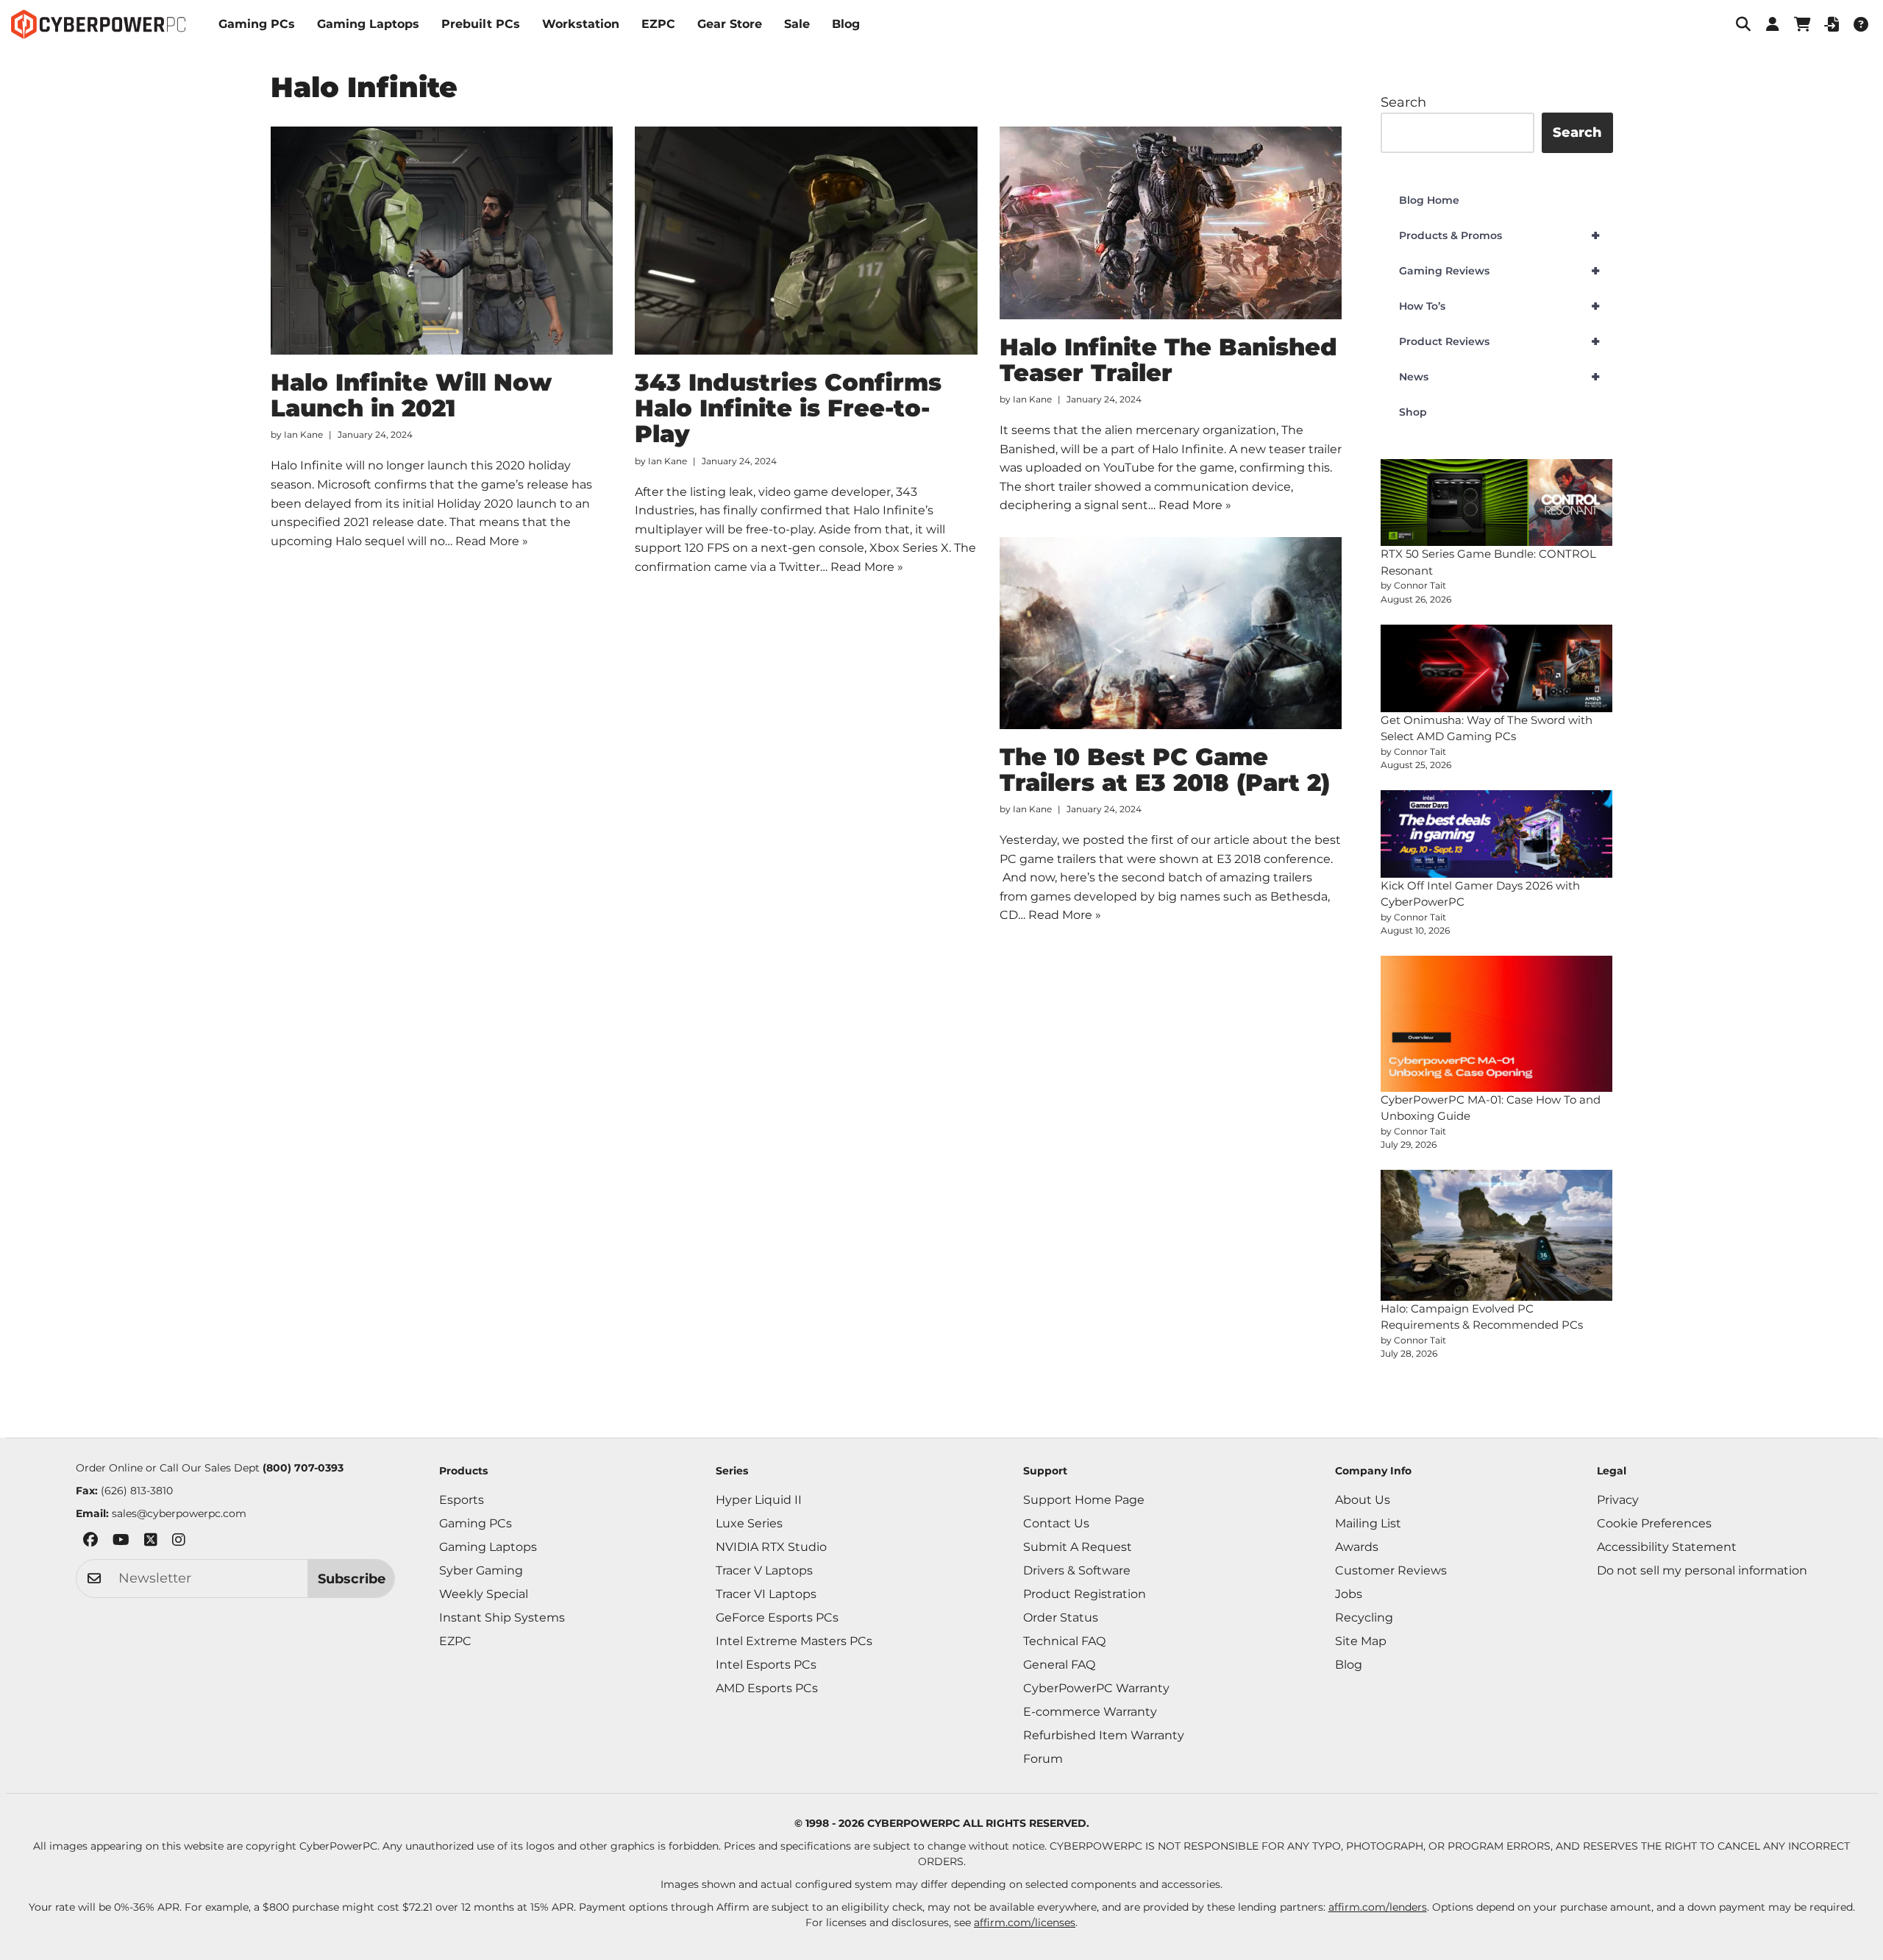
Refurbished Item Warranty (1104, 1735)
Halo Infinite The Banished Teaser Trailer (1168, 360)
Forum (1043, 1759)
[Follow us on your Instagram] (179, 1542)
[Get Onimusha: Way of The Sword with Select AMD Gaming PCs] (1497, 668)
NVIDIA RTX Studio (771, 1547)
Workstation (581, 24)
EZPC (658, 24)
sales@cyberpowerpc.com (179, 1513)
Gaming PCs (257, 24)
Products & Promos (1499, 235)
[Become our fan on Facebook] (90, 1542)
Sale (797, 24)
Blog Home (1429, 200)
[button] (1743, 24)
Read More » (492, 541)
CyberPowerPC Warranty (1096, 1688)
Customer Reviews (1391, 1570)
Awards (1357, 1547)
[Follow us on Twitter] (151, 1542)
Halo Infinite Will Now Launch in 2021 (411, 395)
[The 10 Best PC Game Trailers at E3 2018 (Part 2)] (1171, 633)
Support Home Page (1084, 1500)
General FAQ (1059, 1665)
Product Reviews (1499, 341)
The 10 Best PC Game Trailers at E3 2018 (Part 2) (1165, 770)
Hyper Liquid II (759, 1500)
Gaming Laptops (368, 24)
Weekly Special (484, 1594)
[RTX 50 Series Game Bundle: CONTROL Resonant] (1497, 503)
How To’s (1499, 306)
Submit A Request (1078, 1547)
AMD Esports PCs (767, 1688)
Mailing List (1368, 1523)
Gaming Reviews (1499, 271)
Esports (462, 1500)
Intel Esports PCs (766, 1665)
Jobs (1349, 1594)
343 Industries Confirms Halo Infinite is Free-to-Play (788, 408)
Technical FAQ (1064, 1641)
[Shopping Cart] (1802, 24)
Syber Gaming (481, 1570)
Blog (846, 24)
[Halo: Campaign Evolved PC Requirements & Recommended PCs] (1497, 1235)
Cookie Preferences (1654, 1523)
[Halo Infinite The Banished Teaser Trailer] (1171, 223)
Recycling (1364, 1618)
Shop (1413, 412)
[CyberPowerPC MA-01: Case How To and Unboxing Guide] (1497, 1023)
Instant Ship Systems (502, 1618)
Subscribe (352, 1579)
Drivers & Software (1077, 1570)
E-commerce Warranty (1090, 1712)
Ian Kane (303, 434)
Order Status (1061, 1618)
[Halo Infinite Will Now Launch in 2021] (442, 241)
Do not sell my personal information (1702, 1570)
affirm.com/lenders (1378, 1907)
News (1499, 377)
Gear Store (730, 24)
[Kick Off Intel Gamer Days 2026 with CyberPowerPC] (1497, 834)
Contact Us (1056, 1523)
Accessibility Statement (1667, 1547)
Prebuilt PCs (481, 24)
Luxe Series (749, 1523)
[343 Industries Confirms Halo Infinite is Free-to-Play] (806, 241)
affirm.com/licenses (1025, 1922)
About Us (1363, 1500)
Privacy (1618, 1500)
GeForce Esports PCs (777, 1618)
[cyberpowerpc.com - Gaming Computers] (98, 24)
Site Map (1361, 1641)
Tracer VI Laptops (766, 1594)
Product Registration (1085, 1594)
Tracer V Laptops (764, 1570)
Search (1403, 102)
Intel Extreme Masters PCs (794, 1641)
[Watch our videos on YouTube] (121, 1542)
